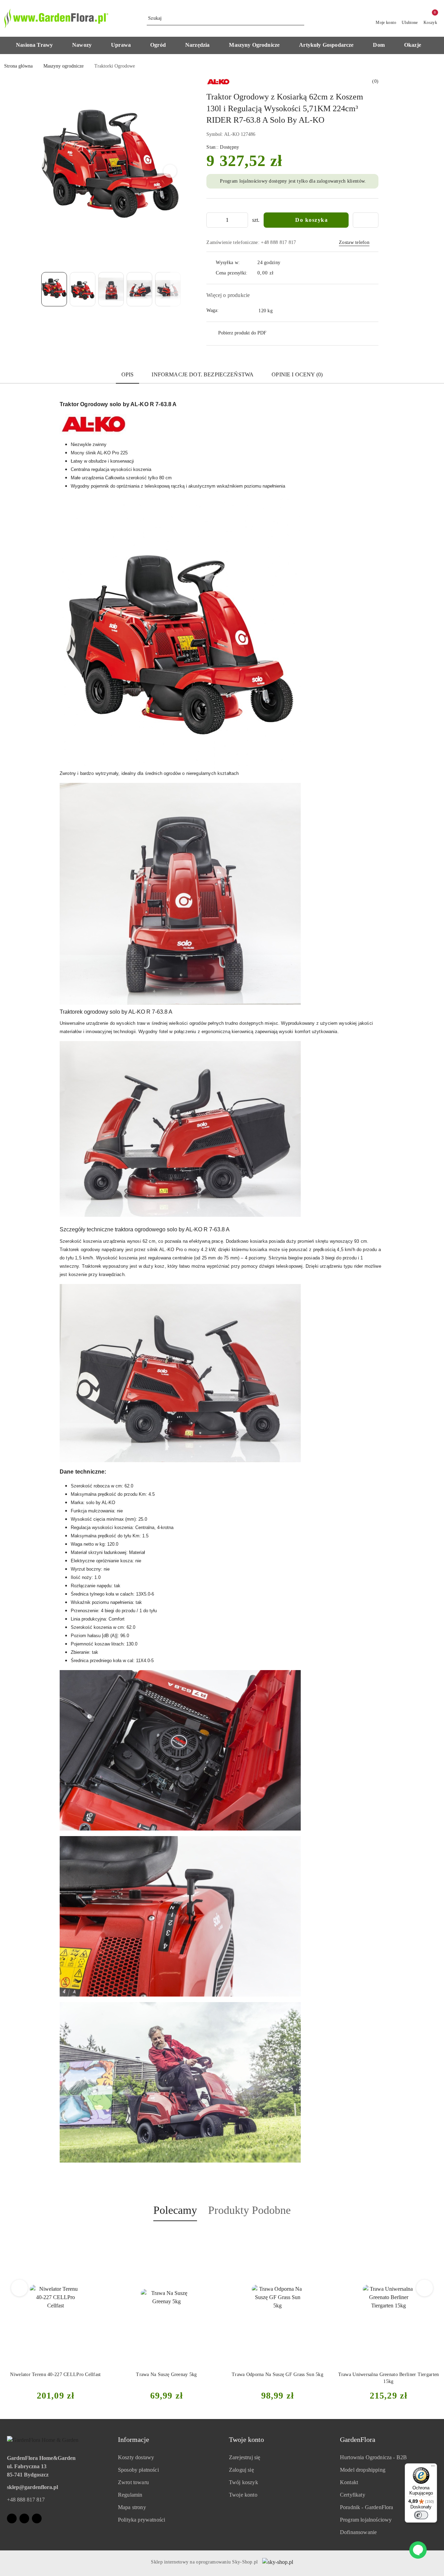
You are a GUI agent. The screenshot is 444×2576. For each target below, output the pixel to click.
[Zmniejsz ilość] (212, 220)
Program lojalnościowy (366, 2520)
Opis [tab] (128, 374)
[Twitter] (37, 2518)
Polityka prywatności (142, 2520)
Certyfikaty (353, 2495)
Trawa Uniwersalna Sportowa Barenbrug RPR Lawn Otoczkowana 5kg (279, 2378)
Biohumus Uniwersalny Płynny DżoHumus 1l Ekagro (390, 2378)
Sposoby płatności (138, 2470)
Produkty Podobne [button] (249, 2210)
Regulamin (130, 2495)
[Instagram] (24, 2518)
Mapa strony (132, 2507)
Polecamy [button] (175, 2210)
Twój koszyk (244, 2482)
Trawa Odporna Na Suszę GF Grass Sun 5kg (57, 2374)
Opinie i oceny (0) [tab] (297, 374)
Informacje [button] (134, 2439)
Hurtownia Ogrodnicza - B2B (373, 2457)
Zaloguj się (241, 2470)
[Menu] (433, 2468)
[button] (38, 45)
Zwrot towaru (133, 2482)
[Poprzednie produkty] (20, 2288)
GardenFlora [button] (358, 2439)
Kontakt (349, 2482)
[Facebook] (12, 2518)
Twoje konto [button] (246, 2439)
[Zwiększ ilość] (242, 220)
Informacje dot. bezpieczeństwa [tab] (203, 374)
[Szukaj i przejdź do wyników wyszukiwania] (300, 18)
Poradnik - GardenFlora (367, 2507)
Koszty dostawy (136, 2457)
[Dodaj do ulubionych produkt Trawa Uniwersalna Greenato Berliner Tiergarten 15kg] (211, 2237)
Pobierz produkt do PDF (242, 333)
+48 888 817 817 (26, 2500)
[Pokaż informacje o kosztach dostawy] (279, 273)
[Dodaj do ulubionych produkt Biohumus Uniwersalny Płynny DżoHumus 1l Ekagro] (433, 2237)
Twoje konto (243, 2495)
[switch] (421, 2515)
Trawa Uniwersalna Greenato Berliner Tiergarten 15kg (168, 2378)
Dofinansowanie (358, 2532)
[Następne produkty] (425, 2288)
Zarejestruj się (245, 2457)
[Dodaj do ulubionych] (366, 220)
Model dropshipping (363, 2470)
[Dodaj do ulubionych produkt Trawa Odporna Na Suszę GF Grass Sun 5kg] (100, 2237)
